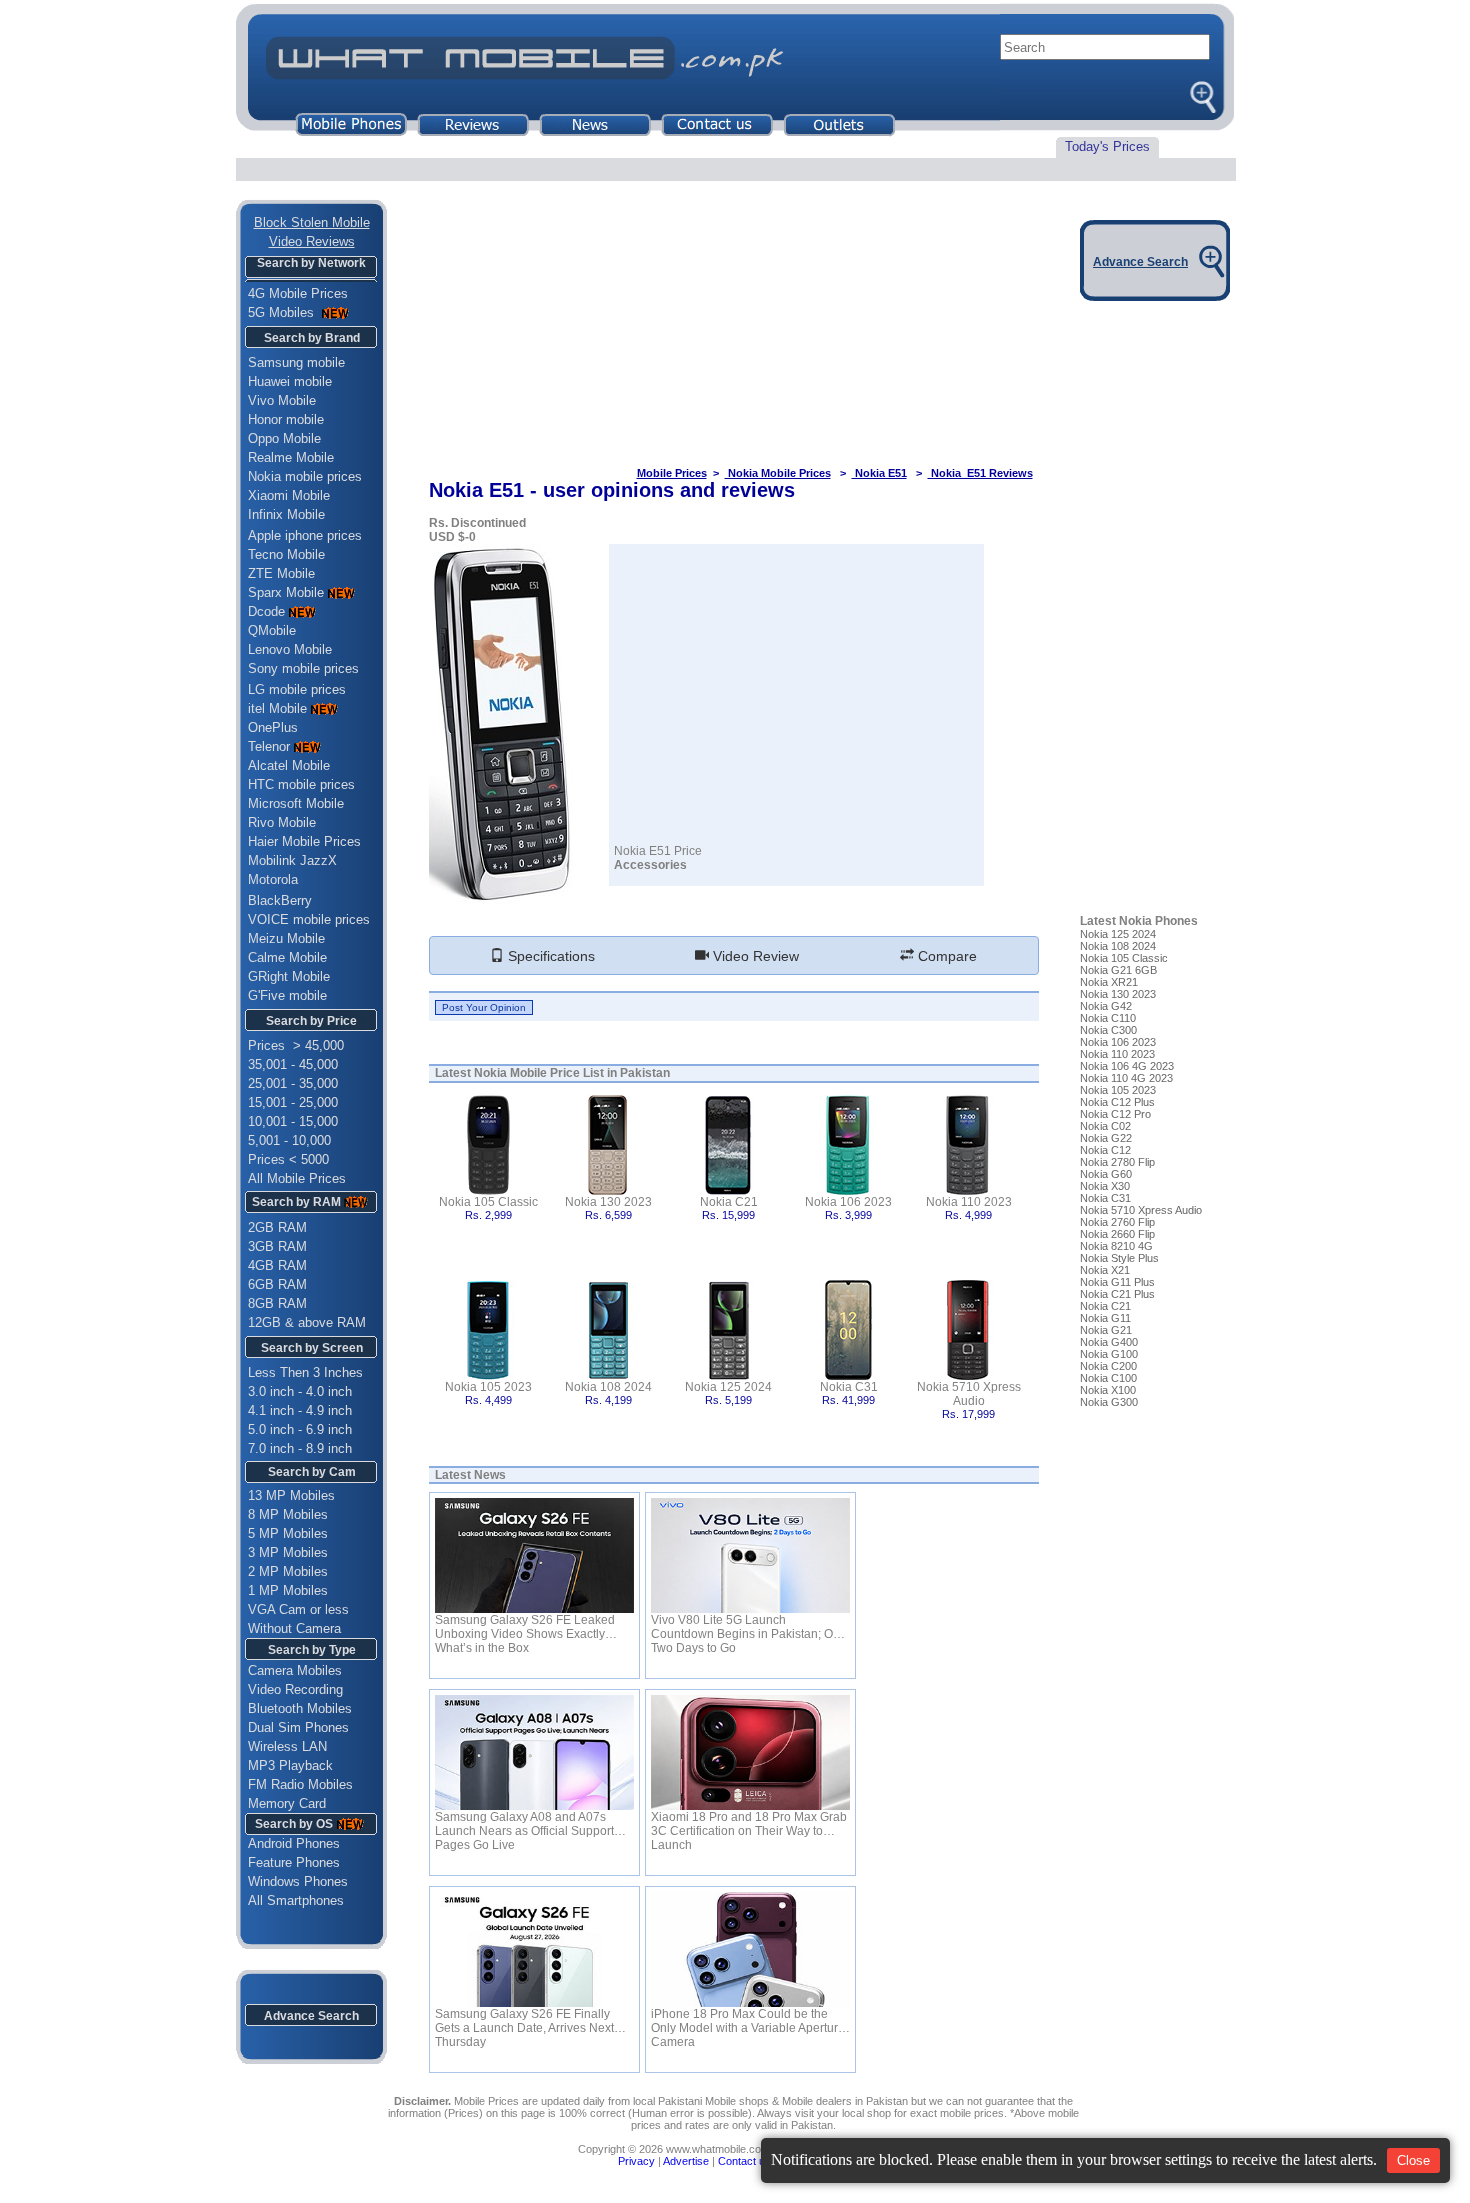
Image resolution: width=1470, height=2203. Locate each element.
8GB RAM (277, 1303)
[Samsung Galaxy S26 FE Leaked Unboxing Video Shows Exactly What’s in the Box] (534, 1555)
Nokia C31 (849, 1387)
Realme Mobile (291, 457)
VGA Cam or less (298, 1609)
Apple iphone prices (305, 535)
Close (1413, 2160)
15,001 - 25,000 (293, 1102)
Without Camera (294, 1628)
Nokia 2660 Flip (1117, 1234)
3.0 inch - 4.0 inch (300, 1391)
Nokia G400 (1109, 1342)
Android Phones (288, 1843)
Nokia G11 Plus (1117, 1282)
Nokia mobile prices (305, 476)
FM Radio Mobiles (300, 1784)
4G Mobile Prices (298, 293)
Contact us (744, 2161)
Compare (945, 956)
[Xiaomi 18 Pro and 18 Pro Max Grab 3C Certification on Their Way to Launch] (750, 1752)
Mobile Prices (672, 473)
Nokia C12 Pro (1115, 1114)
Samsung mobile (296, 362)
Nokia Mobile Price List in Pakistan (572, 1073)
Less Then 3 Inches (305, 1372)
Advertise (686, 2161)
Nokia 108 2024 (608, 1387)
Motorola (273, 879)
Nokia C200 (1108, 1366)
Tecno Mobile (286, 554)
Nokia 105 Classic (488, 1202)
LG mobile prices (297, 689)
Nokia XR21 (1109, 982)
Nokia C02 (1105, 1126)
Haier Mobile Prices (304, 841)
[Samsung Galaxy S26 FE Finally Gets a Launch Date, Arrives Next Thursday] (534, 1949)
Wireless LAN (287, 1746)
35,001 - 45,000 (293, 1064)
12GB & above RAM (307, 1322)
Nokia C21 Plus (1117, 1294)
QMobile (272, 630)
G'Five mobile (287, 995)
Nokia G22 (1106, 1138)
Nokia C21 (729, 1202)
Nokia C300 (1108, 1030)
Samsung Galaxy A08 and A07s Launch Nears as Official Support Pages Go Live (524, 1824)
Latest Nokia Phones (1139, 921)
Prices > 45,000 (296, 1045)
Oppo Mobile (284, 438)
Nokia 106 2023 (848, 1202)
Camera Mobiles (295, 1670)
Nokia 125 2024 (728, 1387)
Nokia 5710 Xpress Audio (969, 1394)
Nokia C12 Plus (1117, 1102)
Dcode (266, 611)
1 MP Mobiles (288, 1590)
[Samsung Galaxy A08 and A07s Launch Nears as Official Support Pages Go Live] (534, 1752)
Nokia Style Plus (1119, 1258)
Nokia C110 (1108, 1018)
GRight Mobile (289, 976)
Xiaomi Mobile (289, 495)
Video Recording (295, 1689)
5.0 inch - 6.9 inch (300, 1429)
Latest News (470, 1475)
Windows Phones (292, 1881)
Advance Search (311, 2016)
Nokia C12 (1105, 1150)
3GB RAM (277, 1246)
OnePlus (273, 727)
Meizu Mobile (286, 938)
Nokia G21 (1106, 1330)
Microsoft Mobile (296, 803)
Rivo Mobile (282, 822)
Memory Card (287, 1803)
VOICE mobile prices (309, 919)
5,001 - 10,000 (289, 1140)
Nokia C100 (1108, 1378)
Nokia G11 (1105, 1318)
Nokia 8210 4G (1116, 1246)
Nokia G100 (1109, 1354)
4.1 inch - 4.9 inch (300, 1410)
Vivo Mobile (282, 400)
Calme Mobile (287, 957)
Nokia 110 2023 (969, 1202)
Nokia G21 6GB (1118, 970)
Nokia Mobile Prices (778, 473)
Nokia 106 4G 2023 (1127, 1066)
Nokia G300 (1109, 1402)
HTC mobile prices (301, 784)
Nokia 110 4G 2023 (1126, 1078)
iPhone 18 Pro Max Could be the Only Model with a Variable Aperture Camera (748, 2021)
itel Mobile (277, 708)
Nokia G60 (1106, 1174)
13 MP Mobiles (291, 1495)
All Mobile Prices (297, 1178)
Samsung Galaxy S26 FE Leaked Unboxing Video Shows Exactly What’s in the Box (525, 1627)
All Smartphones (290, 1900)
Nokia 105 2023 (488, 1387)
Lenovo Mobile (290, 649)
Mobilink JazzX (292, 860)
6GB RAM (277, 1284)
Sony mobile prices (303, 668)
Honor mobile (286, 419)
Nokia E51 (879, 473)
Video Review (754, 956)
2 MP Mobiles (288, 1571)
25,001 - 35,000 (293, 1083)
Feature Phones (288, 1862)
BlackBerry (280, 900)
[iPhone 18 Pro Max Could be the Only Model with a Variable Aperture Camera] (750, 1949)
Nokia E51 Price (658, 851)
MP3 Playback (290, 1765)
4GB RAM (277, 1265)
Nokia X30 (1105, 1186)
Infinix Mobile (286, 514)
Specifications (549, 956)
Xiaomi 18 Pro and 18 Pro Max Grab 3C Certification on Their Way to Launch (749, 1824)
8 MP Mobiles (288, 1514)
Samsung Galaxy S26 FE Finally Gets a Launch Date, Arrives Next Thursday (524, 2021)
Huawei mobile (290, 381)
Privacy (636, 2161)
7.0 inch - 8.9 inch (300, 1448)
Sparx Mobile (286, 592)
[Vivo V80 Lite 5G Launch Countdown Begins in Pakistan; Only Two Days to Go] (750, 1555)
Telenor (269, 746)
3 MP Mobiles (288, 1552)
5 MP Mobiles (288, 1533)
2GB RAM (277, 1227)
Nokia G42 (1106, 1006)
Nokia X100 (1108, 1390)
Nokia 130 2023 (608, 1202)
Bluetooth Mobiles (300, 1708)
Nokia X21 (1105, 1270)
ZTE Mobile (281, 573)
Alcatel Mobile (289, 765)
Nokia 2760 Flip (1117, 1222)
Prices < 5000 (288, 1159)
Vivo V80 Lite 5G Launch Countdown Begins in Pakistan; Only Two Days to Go (750, 1627)
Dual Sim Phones (298, 1727)
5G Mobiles (283, 312)
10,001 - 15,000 (293, 1121)
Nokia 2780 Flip (1117, 1162)
